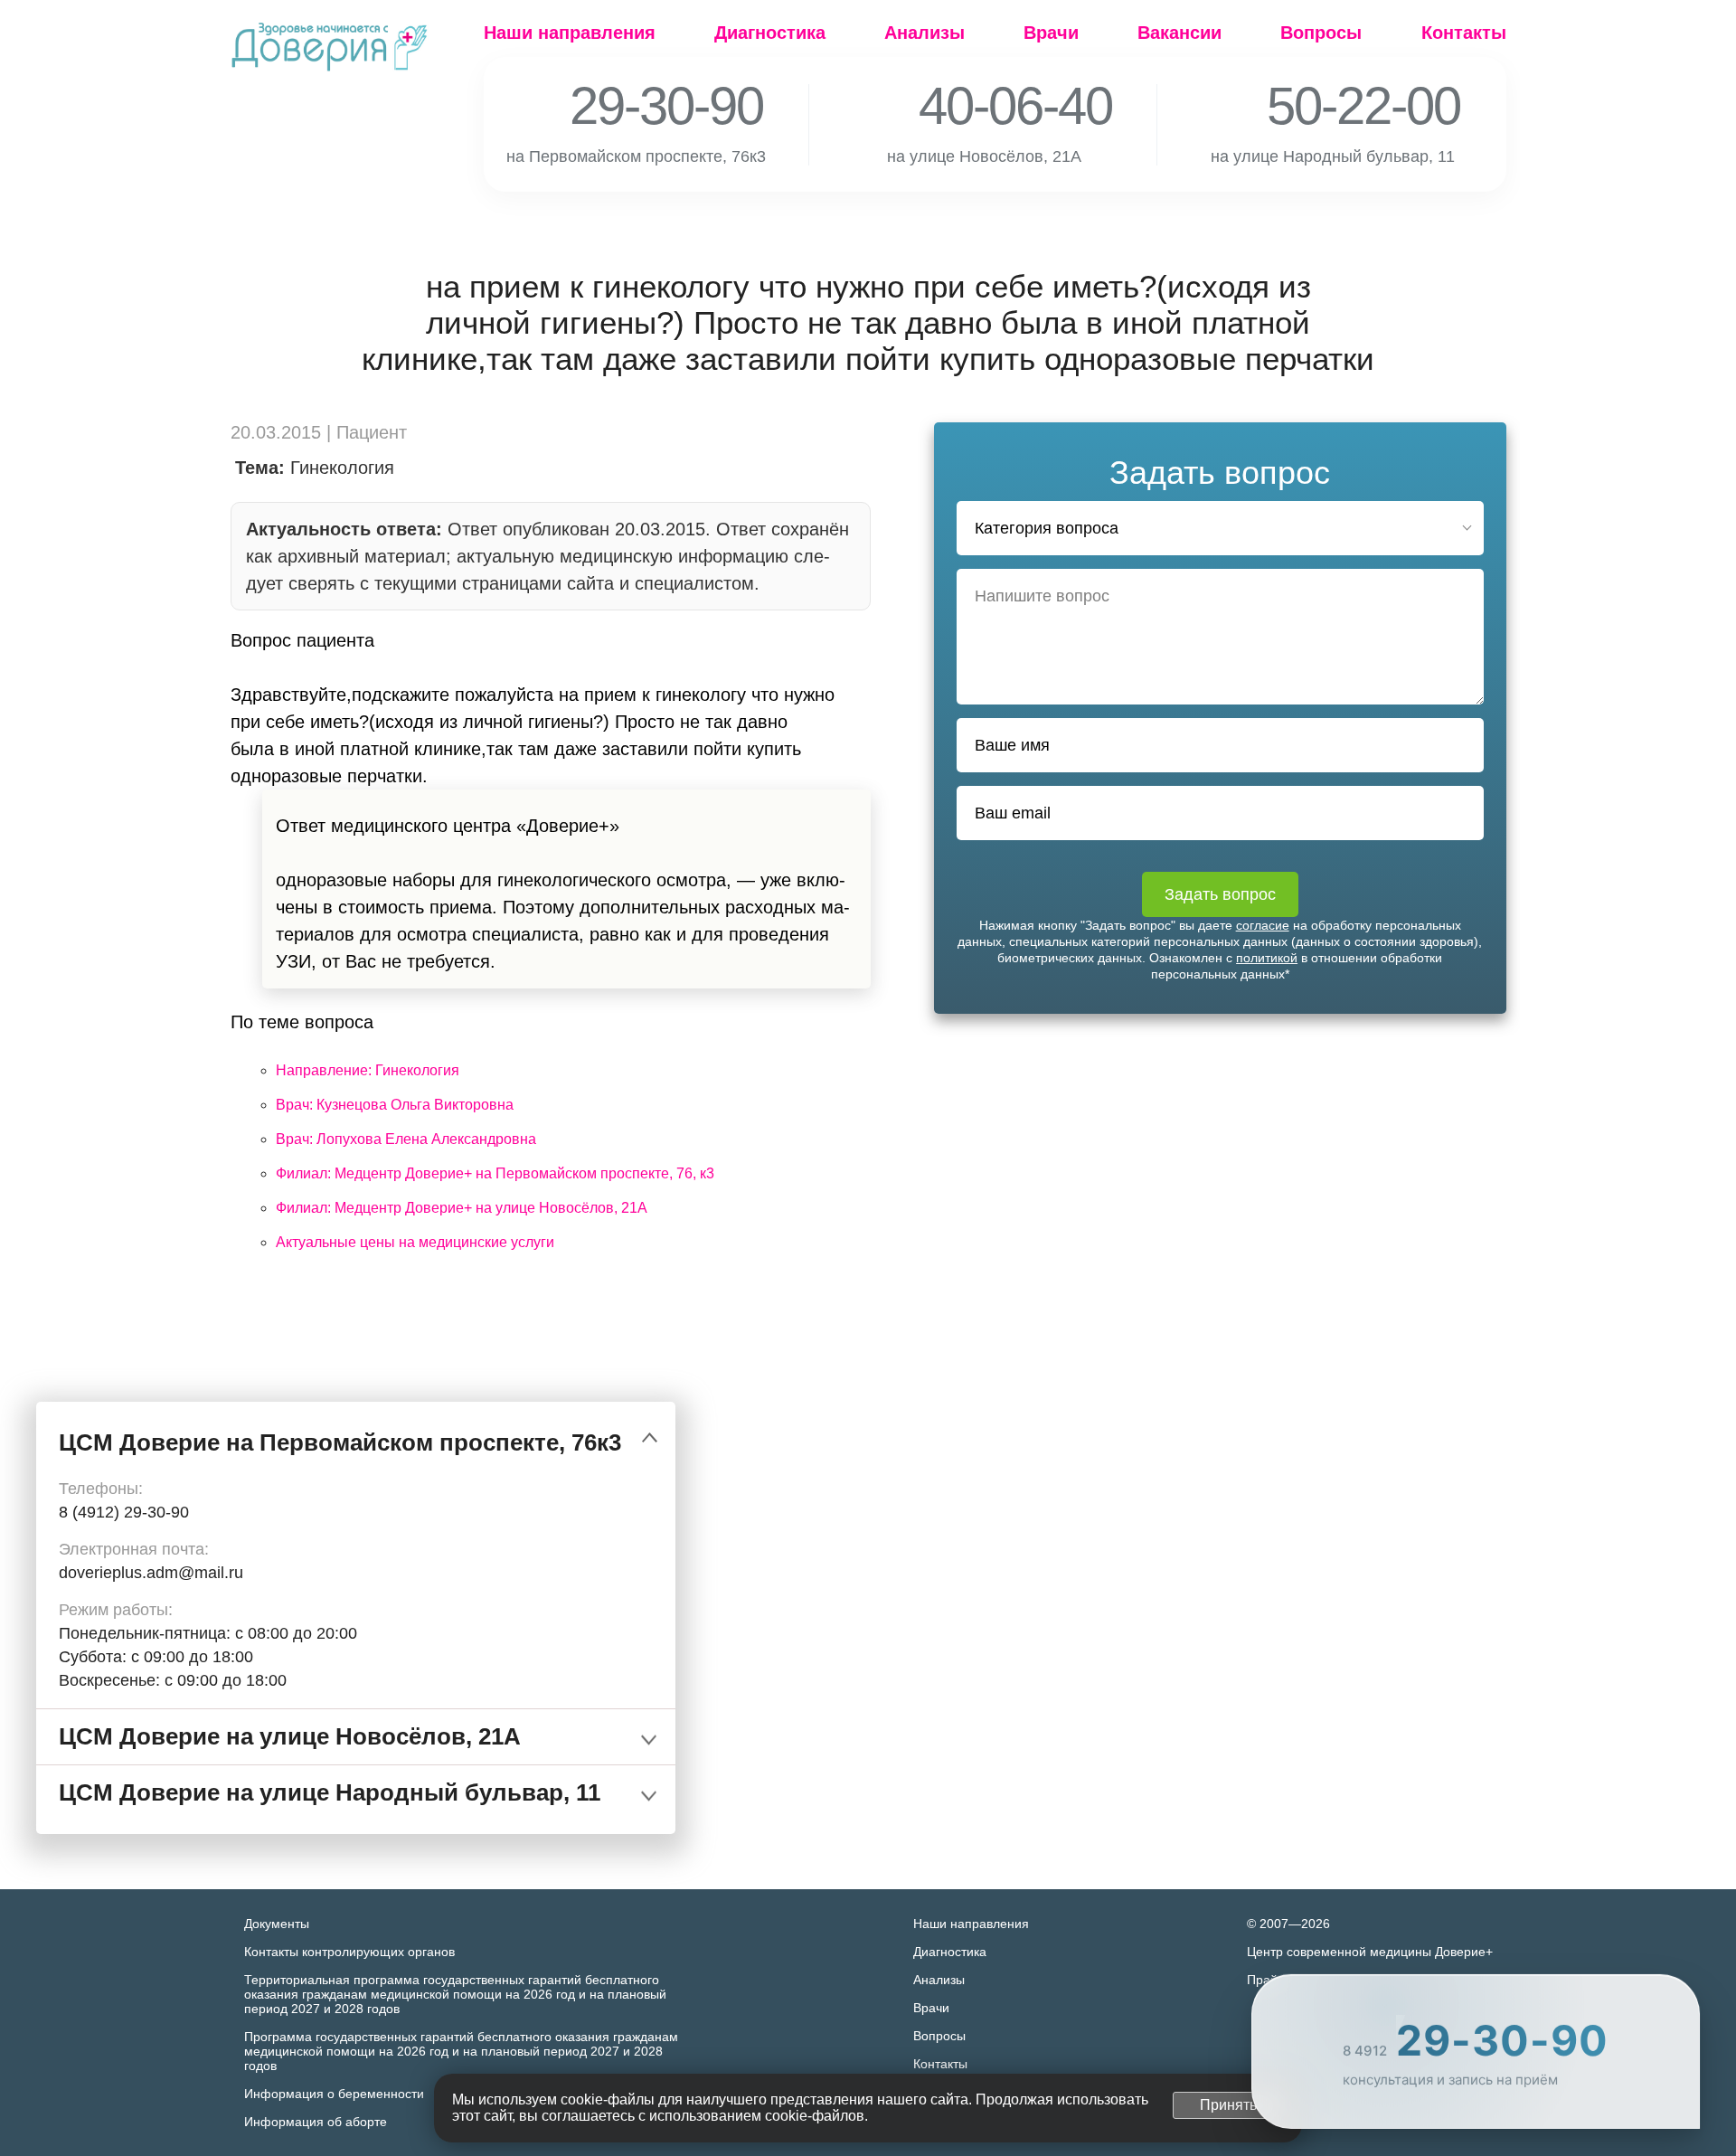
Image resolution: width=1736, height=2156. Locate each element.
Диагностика (770, 33)
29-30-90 (642, 106)
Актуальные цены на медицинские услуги (415, 1242)
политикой (1267, 958)
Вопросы (1321, 33)
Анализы (925, 33)
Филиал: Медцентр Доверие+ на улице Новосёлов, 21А (462, 1208)
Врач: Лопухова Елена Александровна (406, 1139)
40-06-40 (991, 106)
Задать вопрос (1220, 894)
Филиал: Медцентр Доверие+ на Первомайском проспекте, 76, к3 (495, 1173)
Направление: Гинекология (368, 1070)
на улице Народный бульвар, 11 (1343, 156)
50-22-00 (1339, 106)
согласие (1263, 925)
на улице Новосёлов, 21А (995, 156)
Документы (277, 1924)
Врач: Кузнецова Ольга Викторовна (395, 1105)
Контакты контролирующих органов (349, 1952)
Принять (1228, 2105)
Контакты (1464, 33)
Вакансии (1179, 33)
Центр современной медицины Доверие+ (1370, 1952)
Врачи (1051, 33)
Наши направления (570, 33)
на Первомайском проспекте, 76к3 (646, 156)
